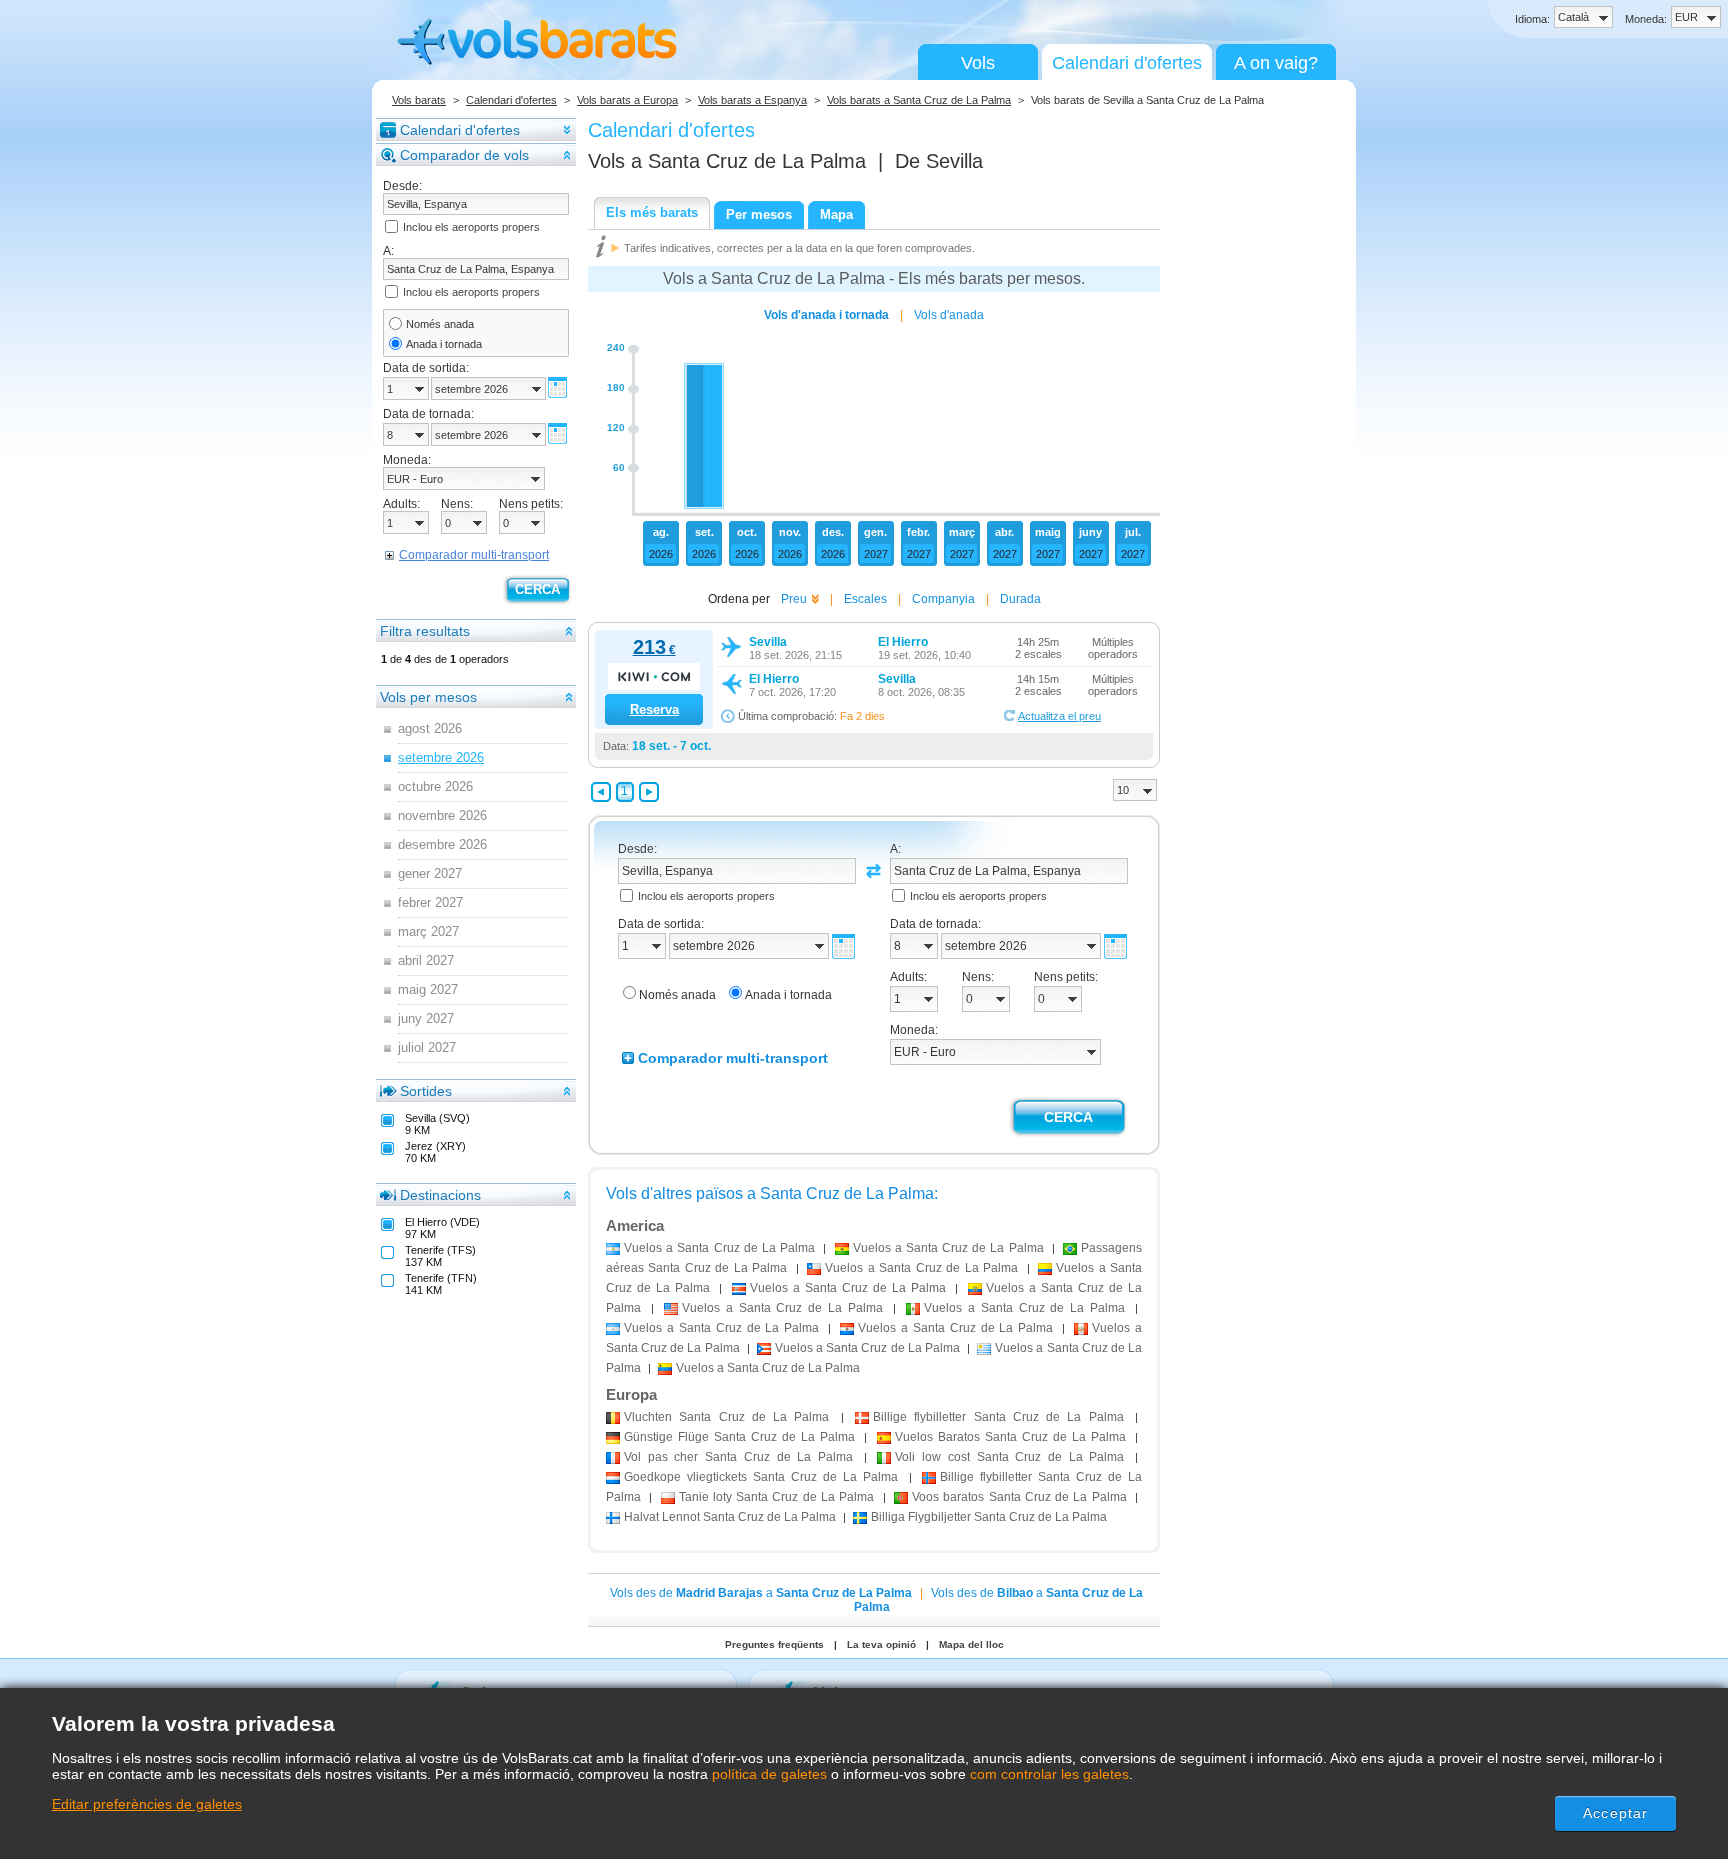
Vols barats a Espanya (752, 100)
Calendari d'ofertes (1127, 63)
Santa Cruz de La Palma (726, 1417)
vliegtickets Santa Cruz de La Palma (761, 1477)
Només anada (440, 324)
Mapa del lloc (971, 1644)
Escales (865, 599)
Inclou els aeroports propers (471, 227)
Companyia (943, 599)
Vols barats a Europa (627, 100)
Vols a (727, 161)
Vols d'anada (949, 315)
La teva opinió (881, 1644)
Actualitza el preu (1059, 716)
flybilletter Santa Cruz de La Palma (998, 1417)
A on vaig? (1276, 63)
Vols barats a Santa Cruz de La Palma (919, 100)
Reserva (654, 709)
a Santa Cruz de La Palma (719, 1248)
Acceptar (1615, 1813)
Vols (978, 63)
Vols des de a (761, 1593)
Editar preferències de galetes (147, 1804)
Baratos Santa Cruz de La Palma (1010, 1437)
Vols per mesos (428, 697)
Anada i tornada (444, 344)
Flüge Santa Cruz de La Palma (739, 1437)
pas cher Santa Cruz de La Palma (738, 1457)
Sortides (426, 1091)
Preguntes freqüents (774, 1644)
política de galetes (769, 1774)
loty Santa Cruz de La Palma (777, 1497)
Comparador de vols (464, 155)
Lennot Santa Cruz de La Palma (730, 1517)
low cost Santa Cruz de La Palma (1009, 1457)
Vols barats (419, 100)
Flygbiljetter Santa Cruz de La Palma (989, 1517)
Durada (1020, 599)
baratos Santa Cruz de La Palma (1019, 1497)
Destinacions (440, 1195)
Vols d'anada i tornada (826, 315)
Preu (794, 599)
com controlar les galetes (1049, 1774)
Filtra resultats (425, 631)
